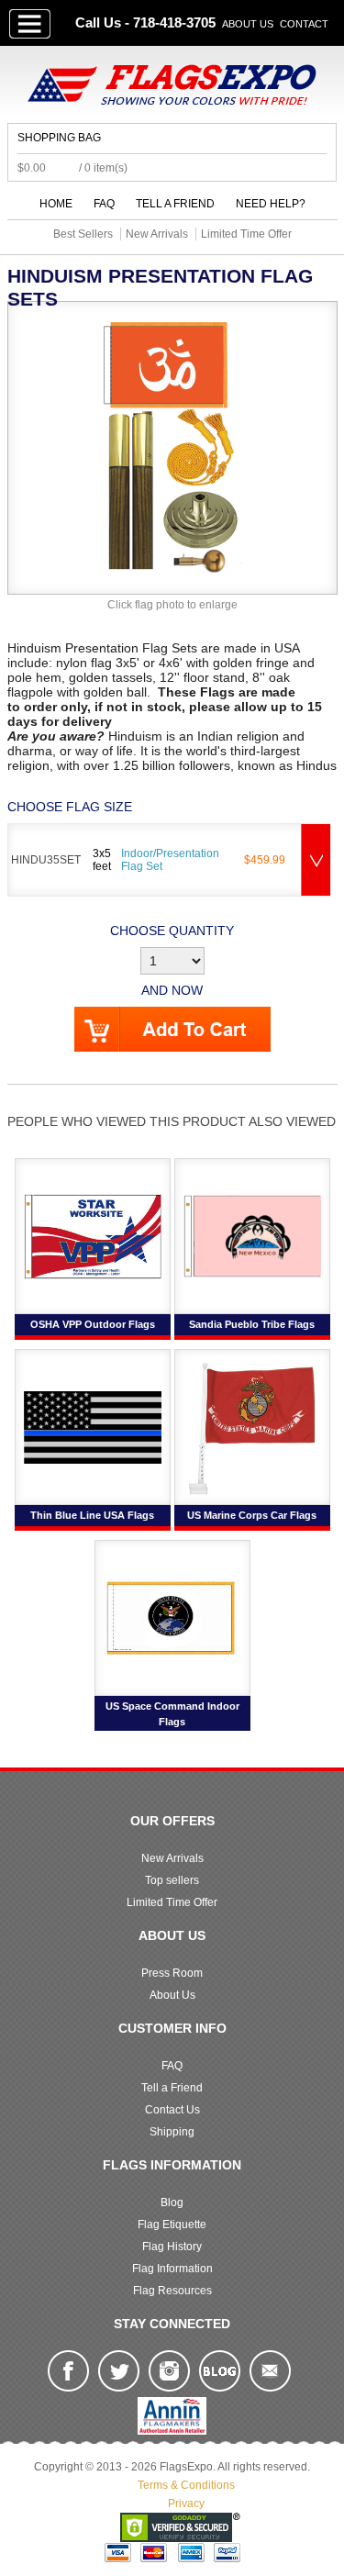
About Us (248, 24)
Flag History (172, 2247)
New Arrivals (172, 1858)
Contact (304, 24)
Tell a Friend (175, 204)
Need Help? (271, 204)
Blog (172, 2202)
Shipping (172, 2132)
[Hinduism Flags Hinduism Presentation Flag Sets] (172, 447)
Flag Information (172, 2269)
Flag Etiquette (172, 2225)
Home (56, 204)
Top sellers (172, 1880)
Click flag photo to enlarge (172, 605)
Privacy (186, 2504)
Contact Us (172, 2110)
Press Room (172, 1973)
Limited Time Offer (172, 1902)
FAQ (104, 204)
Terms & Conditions (186, 2485)
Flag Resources (172, 2291)
